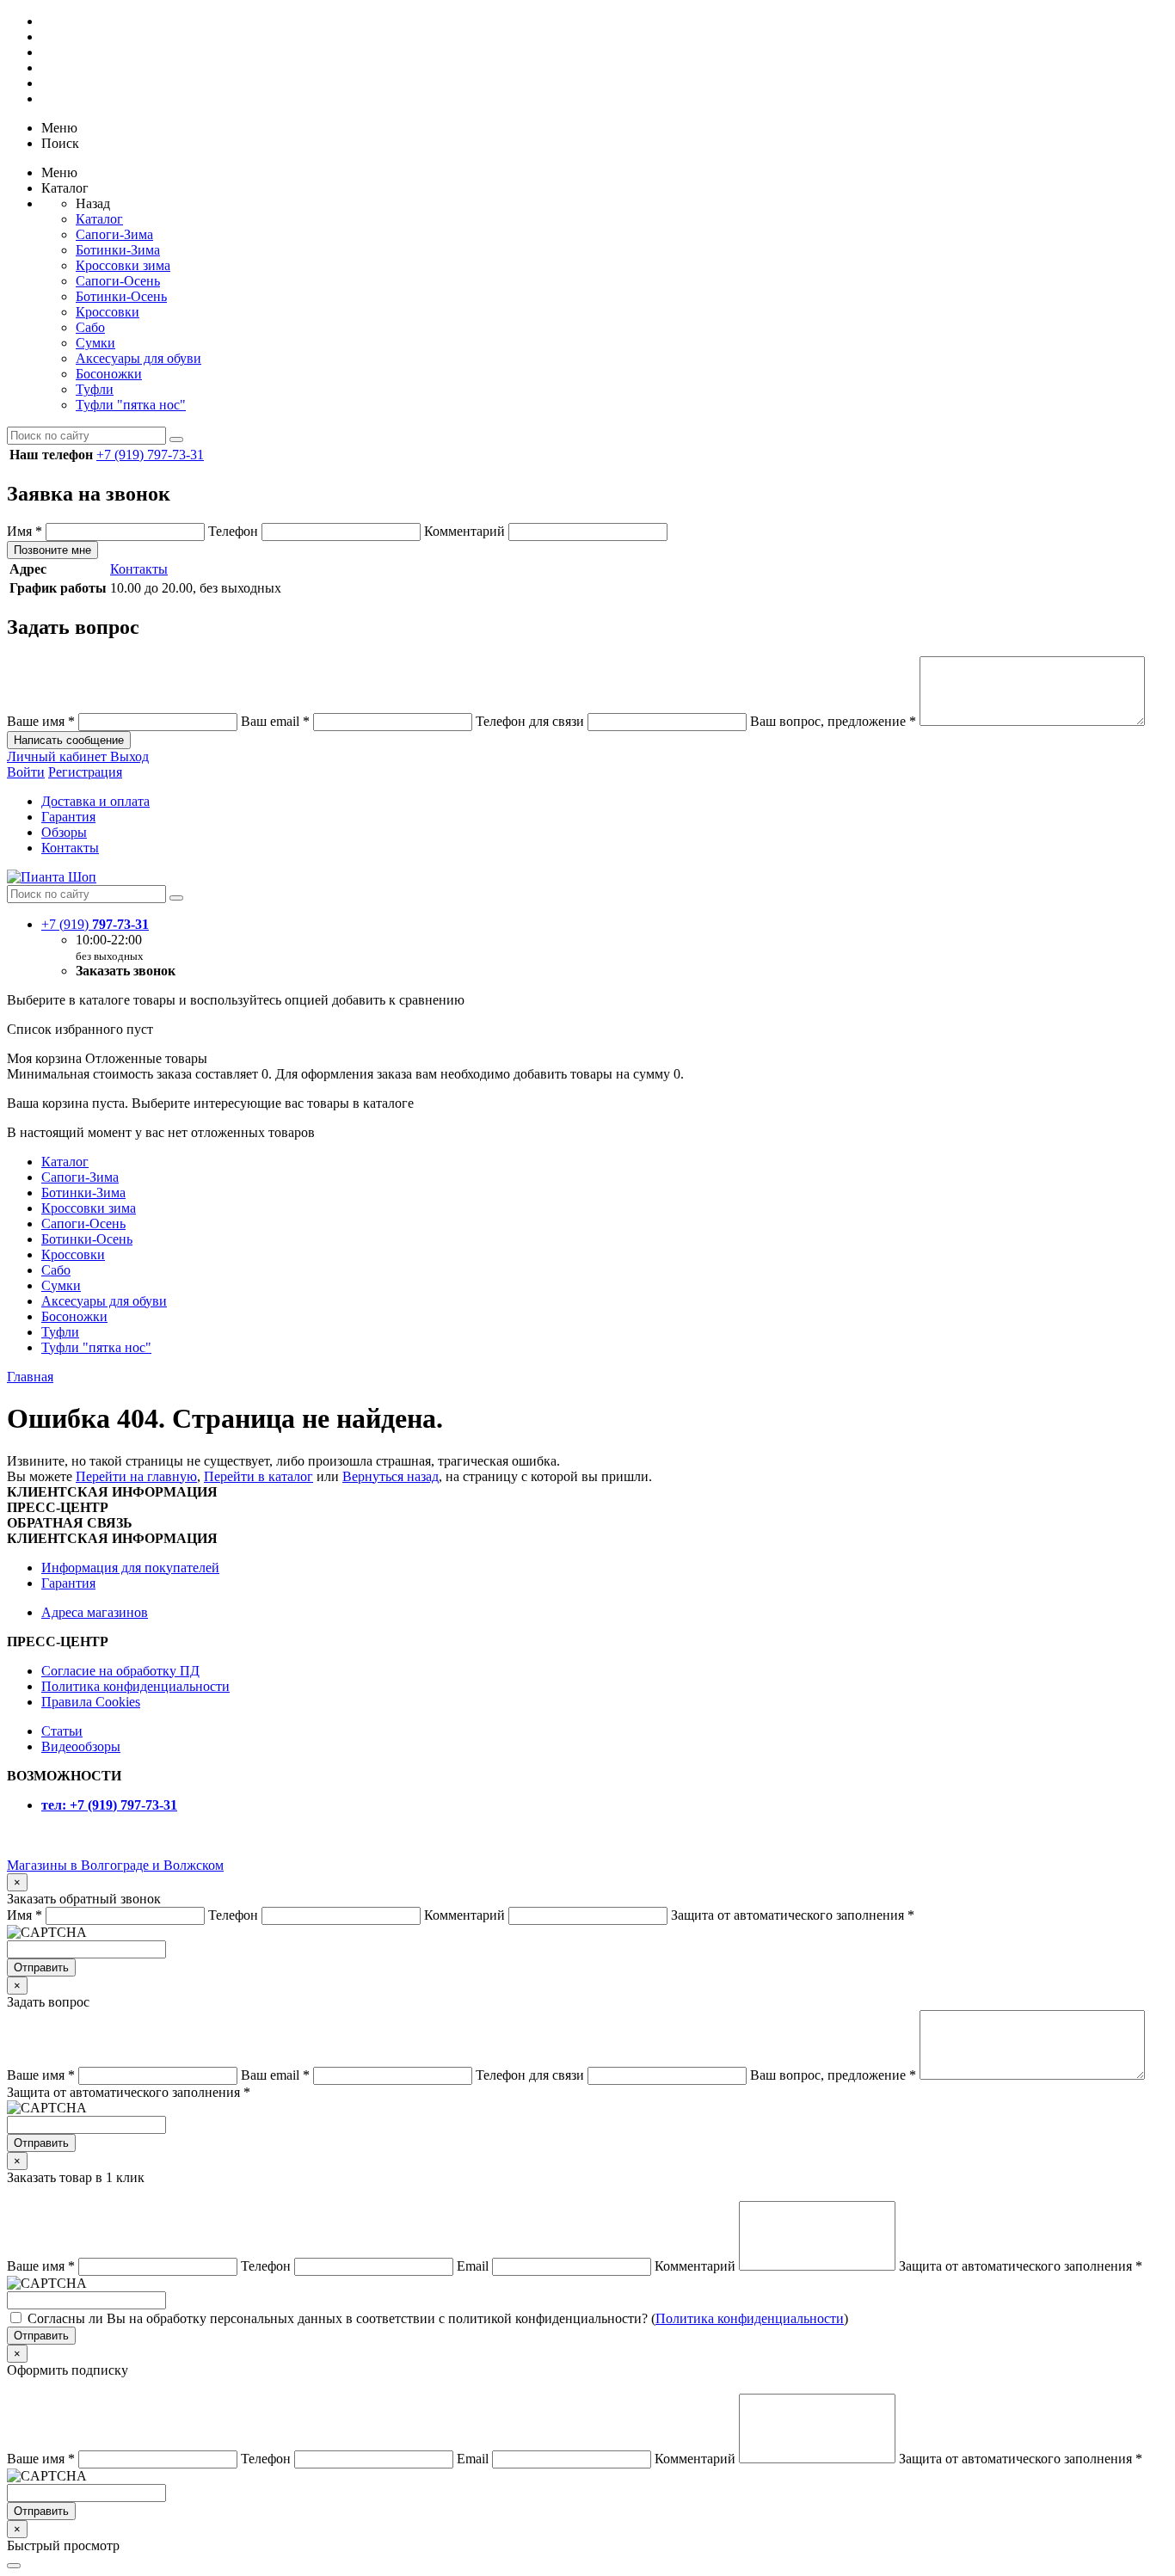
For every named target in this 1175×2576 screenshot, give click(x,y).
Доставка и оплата (95, 801)
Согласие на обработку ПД (120, 1671)
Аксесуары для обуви (138, 358)
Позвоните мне (52, 550)
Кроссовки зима (123, 265)
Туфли (95, 389)
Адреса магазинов (95, 1612)
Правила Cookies (91, 1702)
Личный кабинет (58, 756)
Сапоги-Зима (114, 234)
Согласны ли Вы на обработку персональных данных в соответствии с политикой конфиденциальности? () (438, 2318)
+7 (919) (95, 924)
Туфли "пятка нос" (131, 405)
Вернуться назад (391, 1476)
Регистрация (85, 772)
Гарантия (68, 817)
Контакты (139, 569)
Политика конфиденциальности (135, 1686)
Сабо (90, 327)
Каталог (99, 219)
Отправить (41, 1967)
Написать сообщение (69, 740)
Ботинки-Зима (118, 250)
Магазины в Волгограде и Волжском (115, 1865)
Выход (129, 756)
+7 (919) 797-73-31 (150, 455)
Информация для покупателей (130, 1568)
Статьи (62, 1731)
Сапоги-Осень (118, 281)
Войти (26, 772)
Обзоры (64, 832)
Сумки (95, 343)
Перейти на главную (136, 1476)
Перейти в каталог (258, 1476)
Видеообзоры (81, 1746)
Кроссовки (108, 312)
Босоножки (109, 374)
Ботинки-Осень (121, 296)
